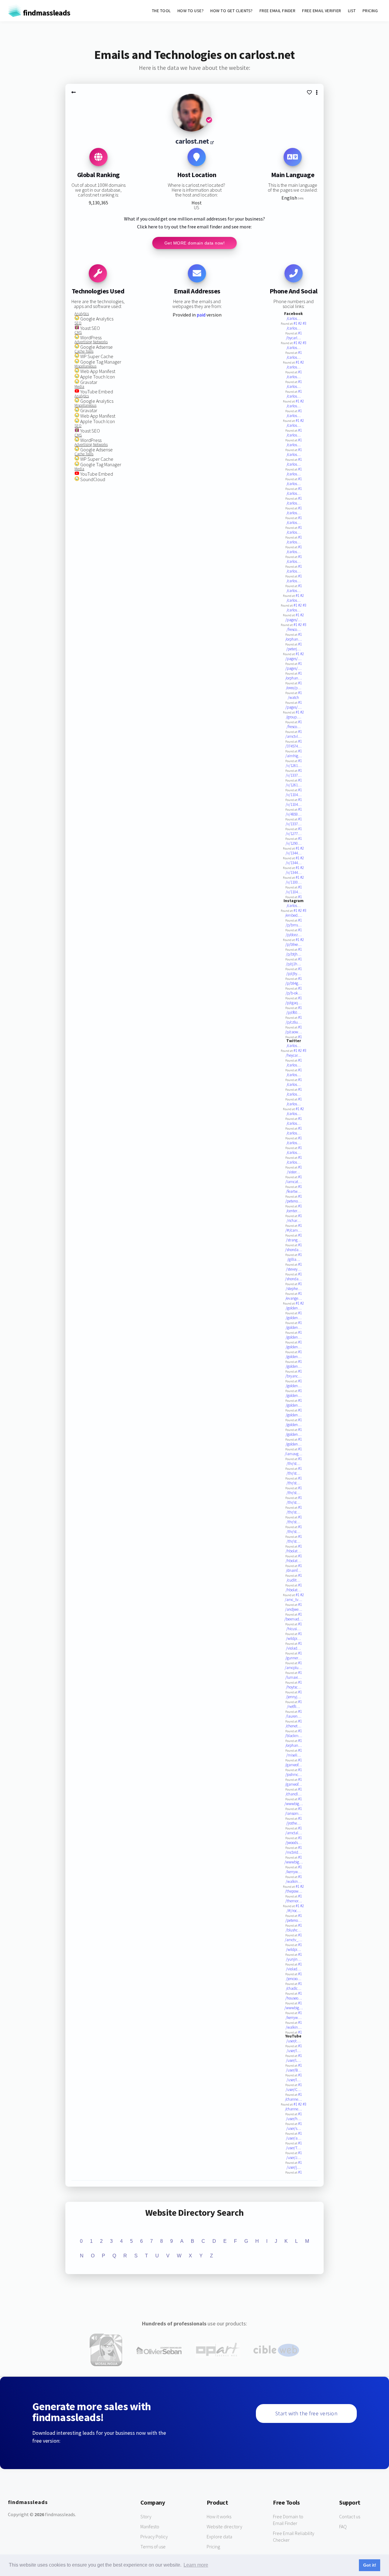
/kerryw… (294, 1872)
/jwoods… (293, 1843)
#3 (305, 323)
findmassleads (46, 13)
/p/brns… (294, 925)
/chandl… (294, 1794)
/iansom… (294, 1813)
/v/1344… (294, 853)
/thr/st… (293, 1464)
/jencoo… (294, 1979)
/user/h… (294, 2119)
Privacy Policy (154, 2537)
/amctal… (294, 1833)
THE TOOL (161, 11)
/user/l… (294, 2051)
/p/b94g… (294, 983)
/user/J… (294, 2158)
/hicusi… (293, 1629)
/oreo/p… (294, 688)
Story (146, 2516)
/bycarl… (293, 338)
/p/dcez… (294, 935)
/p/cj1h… (293, 964)
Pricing (213, 2547)
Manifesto (150, 2526)
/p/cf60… (294, 1013)
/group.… (294, 717)
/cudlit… (293, 1580)
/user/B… (294, 2070)
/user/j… (294, 2167)
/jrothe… (293, 1823)
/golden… (294, 1308)
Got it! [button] (370, 2565)
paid (201, 315)
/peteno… (293, 1201)
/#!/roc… (294, 1911)
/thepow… (294, 1891)
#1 (296, 323)
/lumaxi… (293, 1677)
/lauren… (293, 1716)
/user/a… (294, 2138)
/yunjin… (294, 1959)
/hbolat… (293, 1551)
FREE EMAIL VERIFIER (322, 11)
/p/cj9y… (294, 974)
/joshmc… (294, 1775)
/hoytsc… (294, 1687)
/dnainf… (293, 1570)
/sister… (293, 1172)
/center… (293, 1211)
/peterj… (293, 649)
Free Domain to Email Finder (288, 2520)
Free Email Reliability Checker (294, 2537)
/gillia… (294, 1259)
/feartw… (294, 1191)
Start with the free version (306, 2413)
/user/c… (293, 2041)
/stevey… (294, 1269)
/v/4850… (294, 814)
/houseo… (294, 1998)
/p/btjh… (294, 954)
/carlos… (294, 318)
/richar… (294, 1221)
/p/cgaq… (293, 1003)
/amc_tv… (293, 1600)
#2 (300, 323)
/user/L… (293, 2060)
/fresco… (294, 629)
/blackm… (294, 1736)
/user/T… (293, 2148)
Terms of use (153, 2547)
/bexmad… (294, 1619)
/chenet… (293, 1726)
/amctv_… (293, 1940)
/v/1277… (294, 834)
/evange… (294, 1298)
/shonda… (294, 1250)
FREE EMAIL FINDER (278, 11)
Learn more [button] (196, 2565)
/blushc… (293, 1930)
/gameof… (293, 1765)
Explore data (219, 2537)
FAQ (343, 2526)
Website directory (224, 2526)
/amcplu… (293, 1668)
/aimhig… (294, 756)
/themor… (294, 1901)
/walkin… (294, 1882)
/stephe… (294, 1289)
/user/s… (294, 2128)
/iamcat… (294, 1182)
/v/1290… (294, 843)
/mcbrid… (294, 1852)
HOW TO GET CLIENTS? (232, 11)
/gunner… (293, 1658)
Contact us (350, 2516)
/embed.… (294, 915)
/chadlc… (294, 1988)
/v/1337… (294, 775)
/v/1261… (294, 766)
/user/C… (293, 2090)
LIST (352, 11)
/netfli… (293, 1707)
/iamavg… (293, 1454)
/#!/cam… (293, 1230)
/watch (293, 698)
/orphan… (294, 639)
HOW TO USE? (191, 11)
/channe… (293, 2099)
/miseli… (294, 1755)
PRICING (370, 11)
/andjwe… (294, 1609)
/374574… (293, 746)
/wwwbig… (294, 1804)
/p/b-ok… (294, 993)
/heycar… (293, 1055)
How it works (219, 2516)
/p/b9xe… (293, 944)
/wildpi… (293, 1639)
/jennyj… (293, 1697)
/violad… (293, 1648)
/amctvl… (293, 736)
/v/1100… (294, 882)
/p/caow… (293, 1032)
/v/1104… (294, 795)
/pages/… (293, 620)
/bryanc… (293, 1376)
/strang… (294, 1240)
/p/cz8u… (294, 1022)
